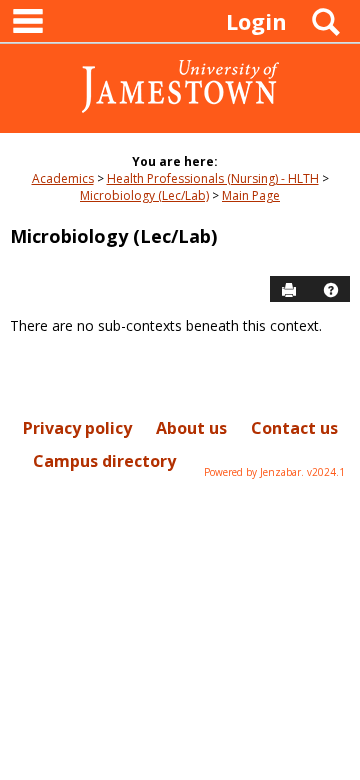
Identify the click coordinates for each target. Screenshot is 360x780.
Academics (63, 178)
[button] (331, 290)
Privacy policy (77, 428)
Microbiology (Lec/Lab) (144, 195)
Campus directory (104, 461)
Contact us (294, 428)
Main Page (251, 195)
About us (191, 428)
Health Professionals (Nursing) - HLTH (213, 178)
